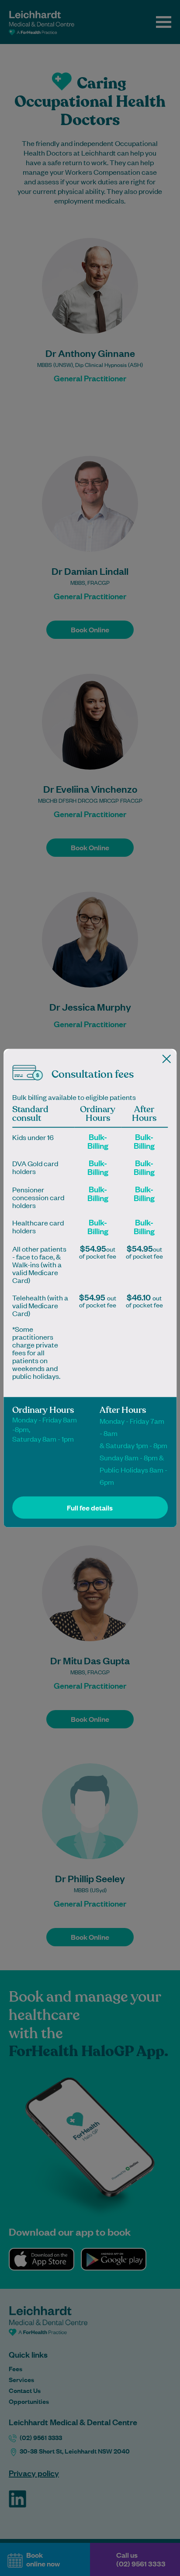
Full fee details (90, 1508)
